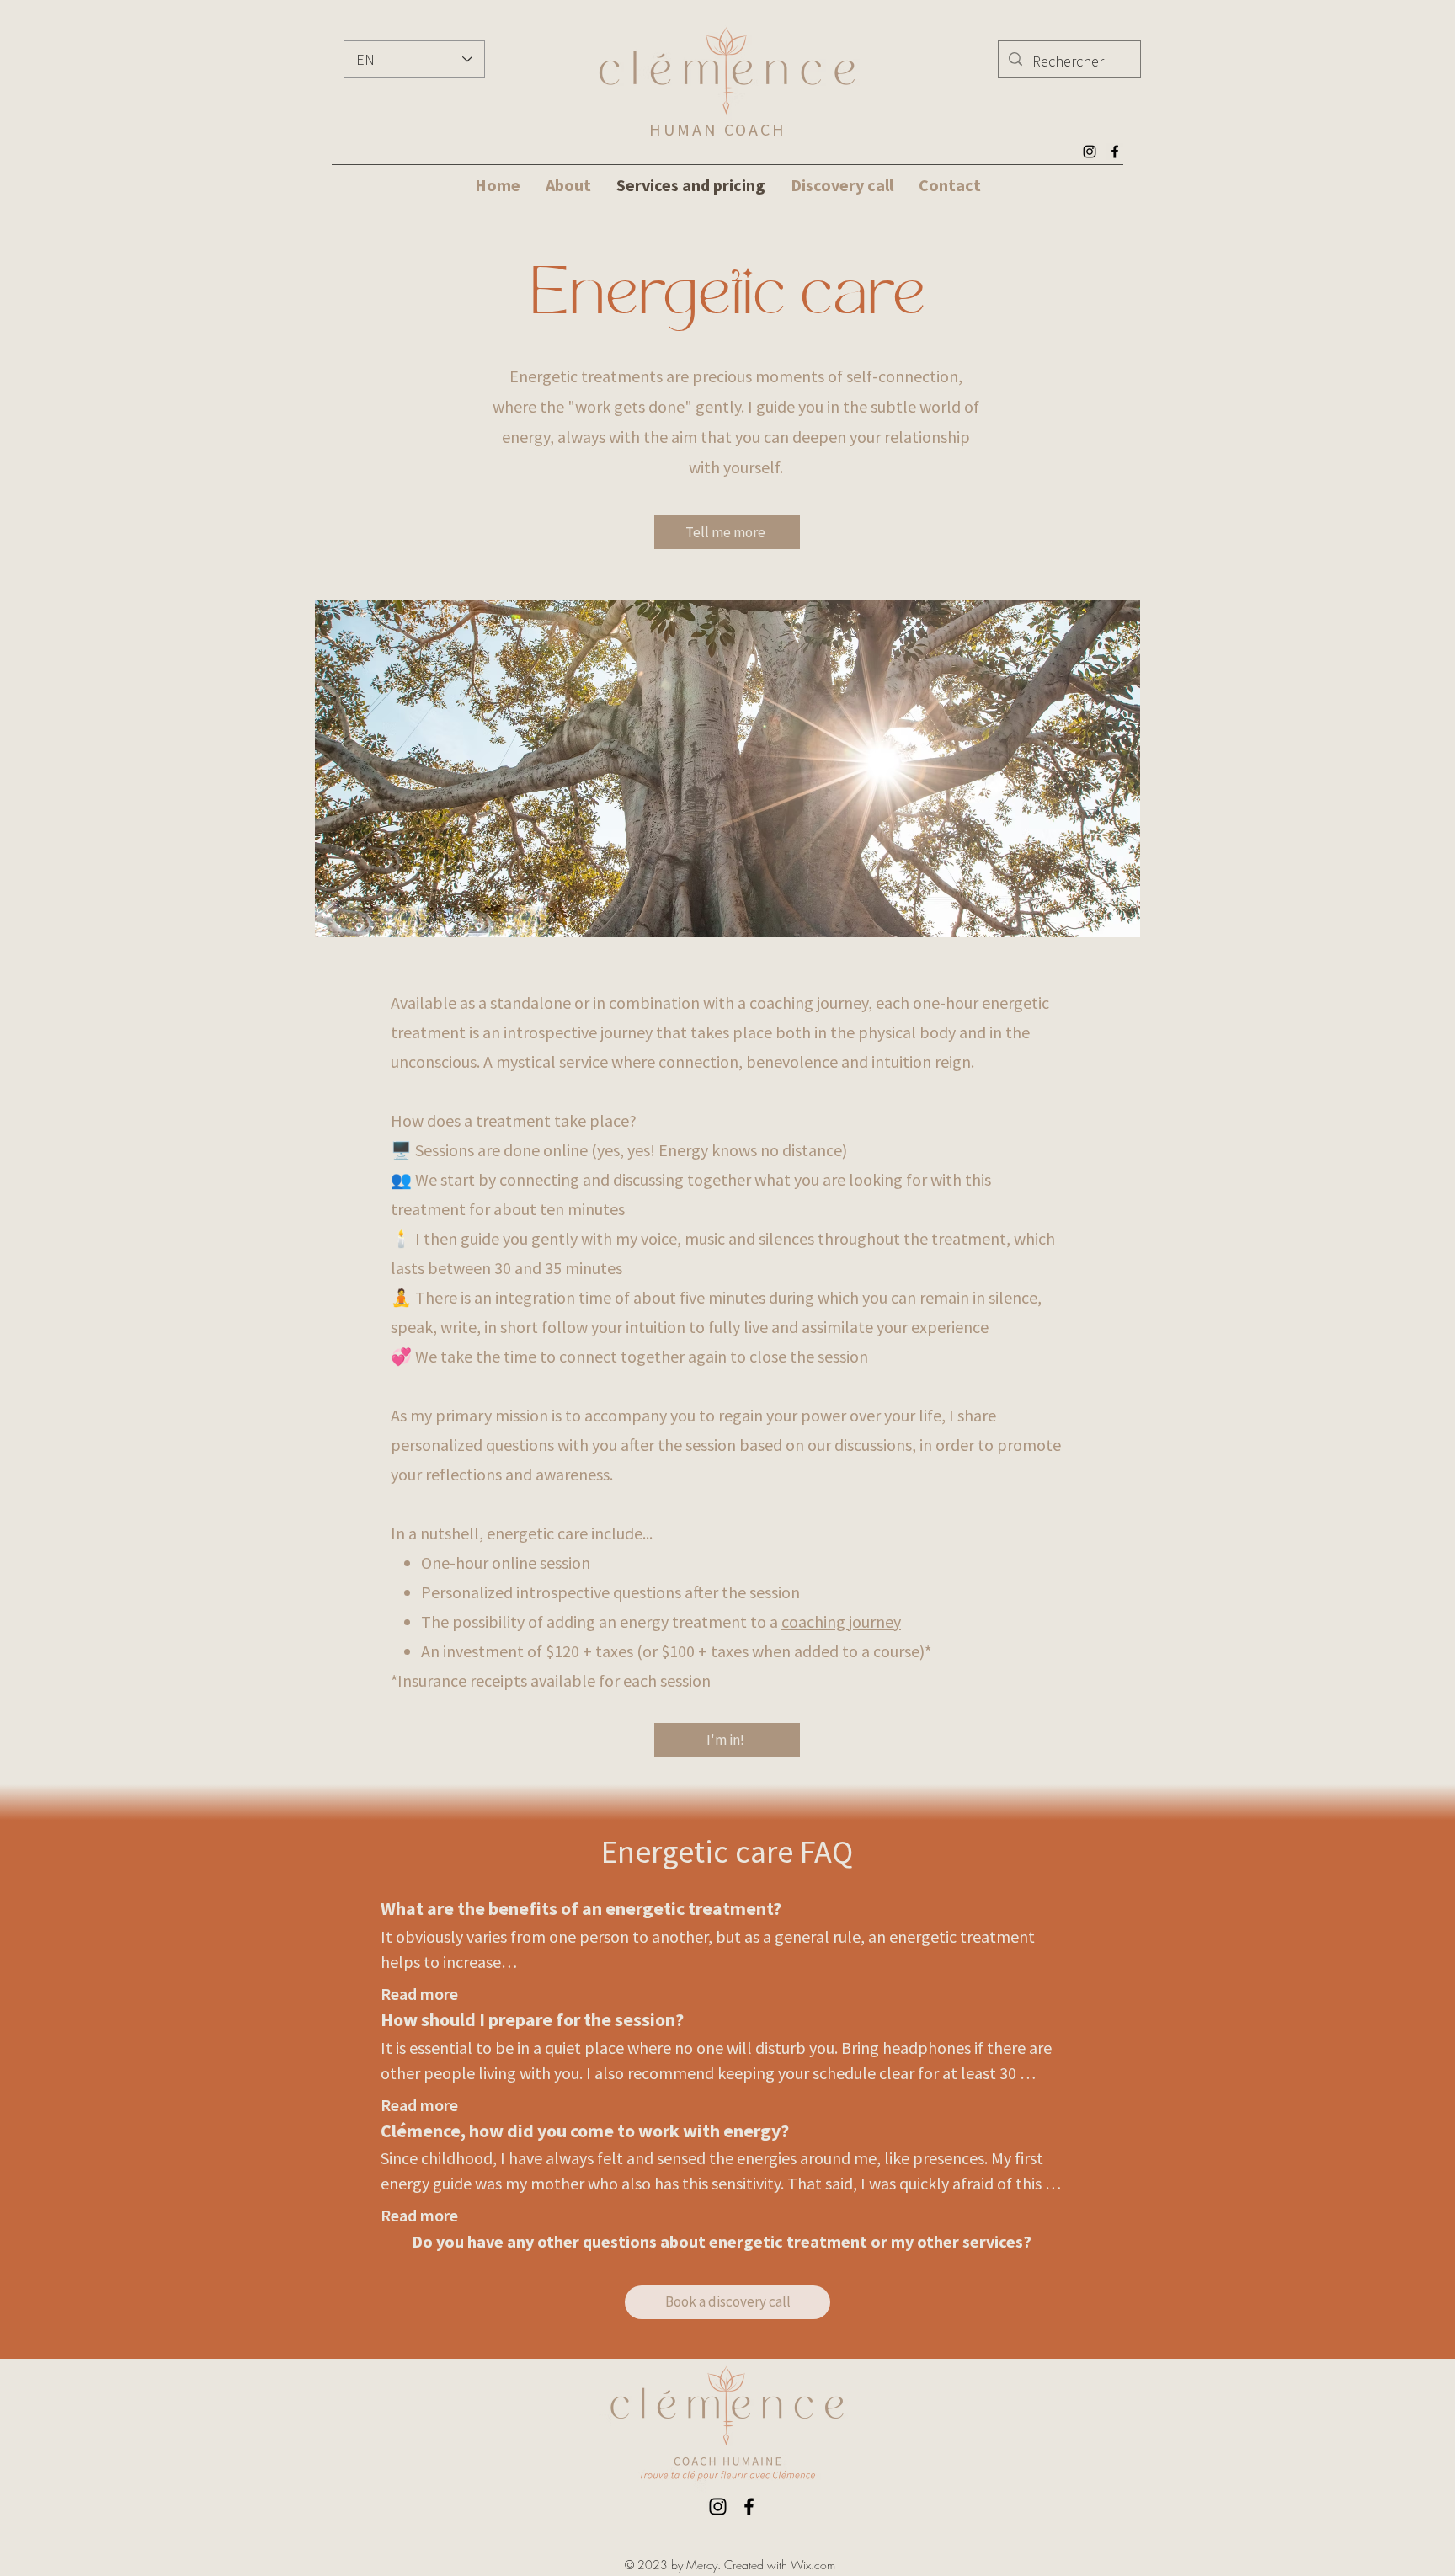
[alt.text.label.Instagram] (1090, 152)
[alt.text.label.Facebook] (1115, 152)
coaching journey (841, 1621)
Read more (419, 1994)
